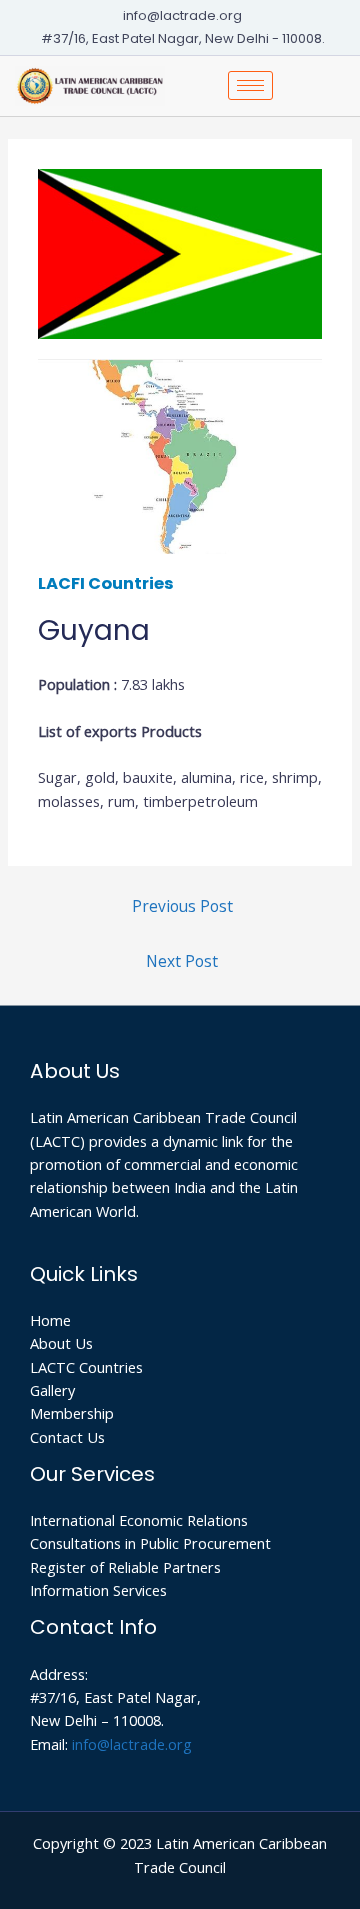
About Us (61, 1343)
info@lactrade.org (132, 1744)
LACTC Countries (86, 1367)
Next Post (182, 961)
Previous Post (182, 906)
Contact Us (67, 1437)
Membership (72, 1413)
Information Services (98, 1590)
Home (50, 1320)
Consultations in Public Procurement (150, 1543)
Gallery (52, 1390)
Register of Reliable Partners (125, 1567)
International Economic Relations (139, 1520)
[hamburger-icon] (250, 85)
